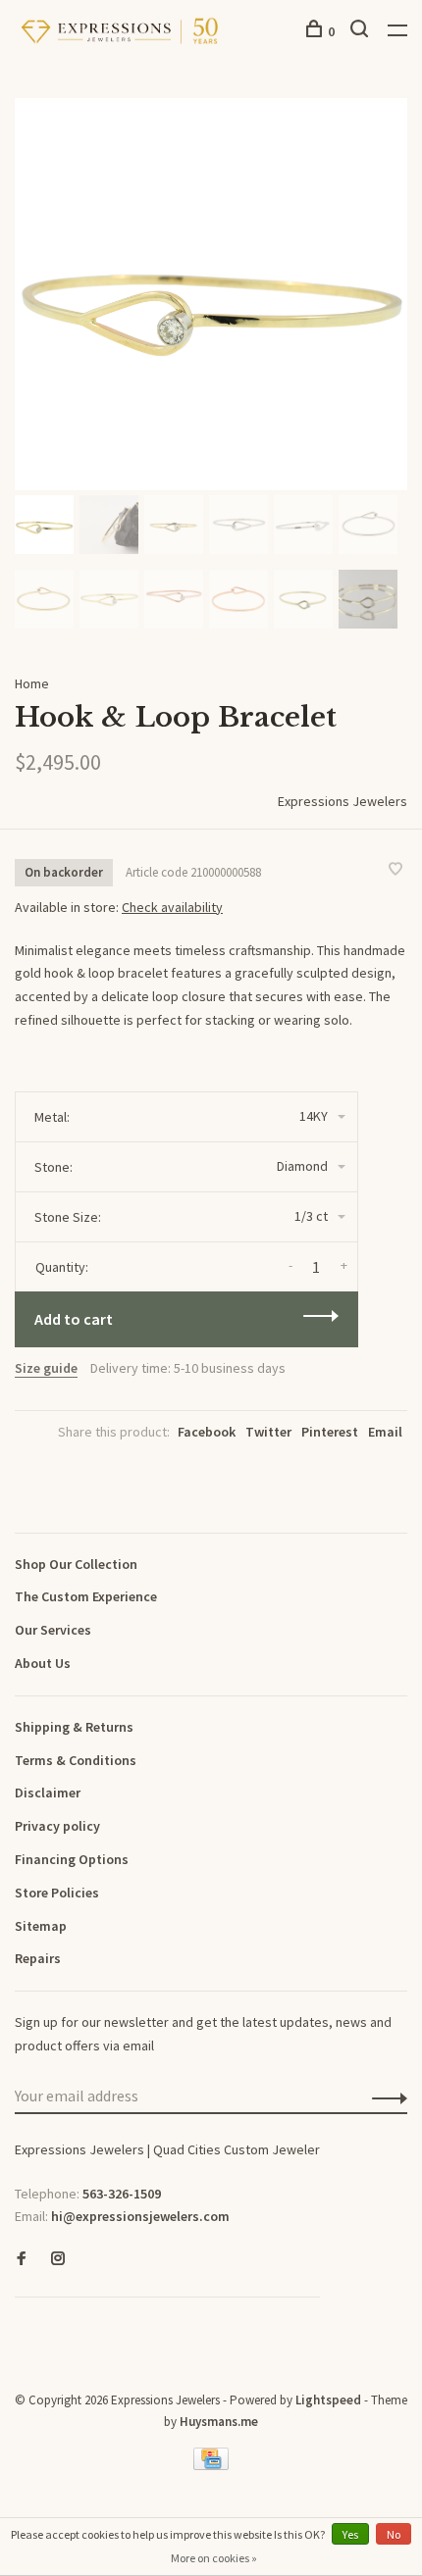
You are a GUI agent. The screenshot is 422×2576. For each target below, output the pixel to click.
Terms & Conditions (76, 1760)
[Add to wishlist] (396, 870)
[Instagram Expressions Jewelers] (58, 2259)
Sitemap (41, 1926)
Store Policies (57, 1893)
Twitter (268, 1432)
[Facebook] (22, 2259)
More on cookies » (214, 2558)
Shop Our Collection (76, 1564)
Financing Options (72, 1859)
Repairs (38, 1958)
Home (32, 683)
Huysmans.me (219, 2422)
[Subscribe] (384, 2097)
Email (385, 1432)
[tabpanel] (211, 294)
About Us (43, 1663)
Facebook (207, 1432)
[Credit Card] (211, 2465)
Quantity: (62, 1267)
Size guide (46, 1368)
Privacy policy (57, 1826)
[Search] (362, 31)
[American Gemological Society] (20, 2328)
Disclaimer (48, 1793)
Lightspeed (328, 2400)
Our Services (53, 1630)
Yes (350, 2534)
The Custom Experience (86, 1596)
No (394, 2534)
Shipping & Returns (74, 1727)
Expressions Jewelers (343, 801)
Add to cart (74, 1319)
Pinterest (330, 1432)
